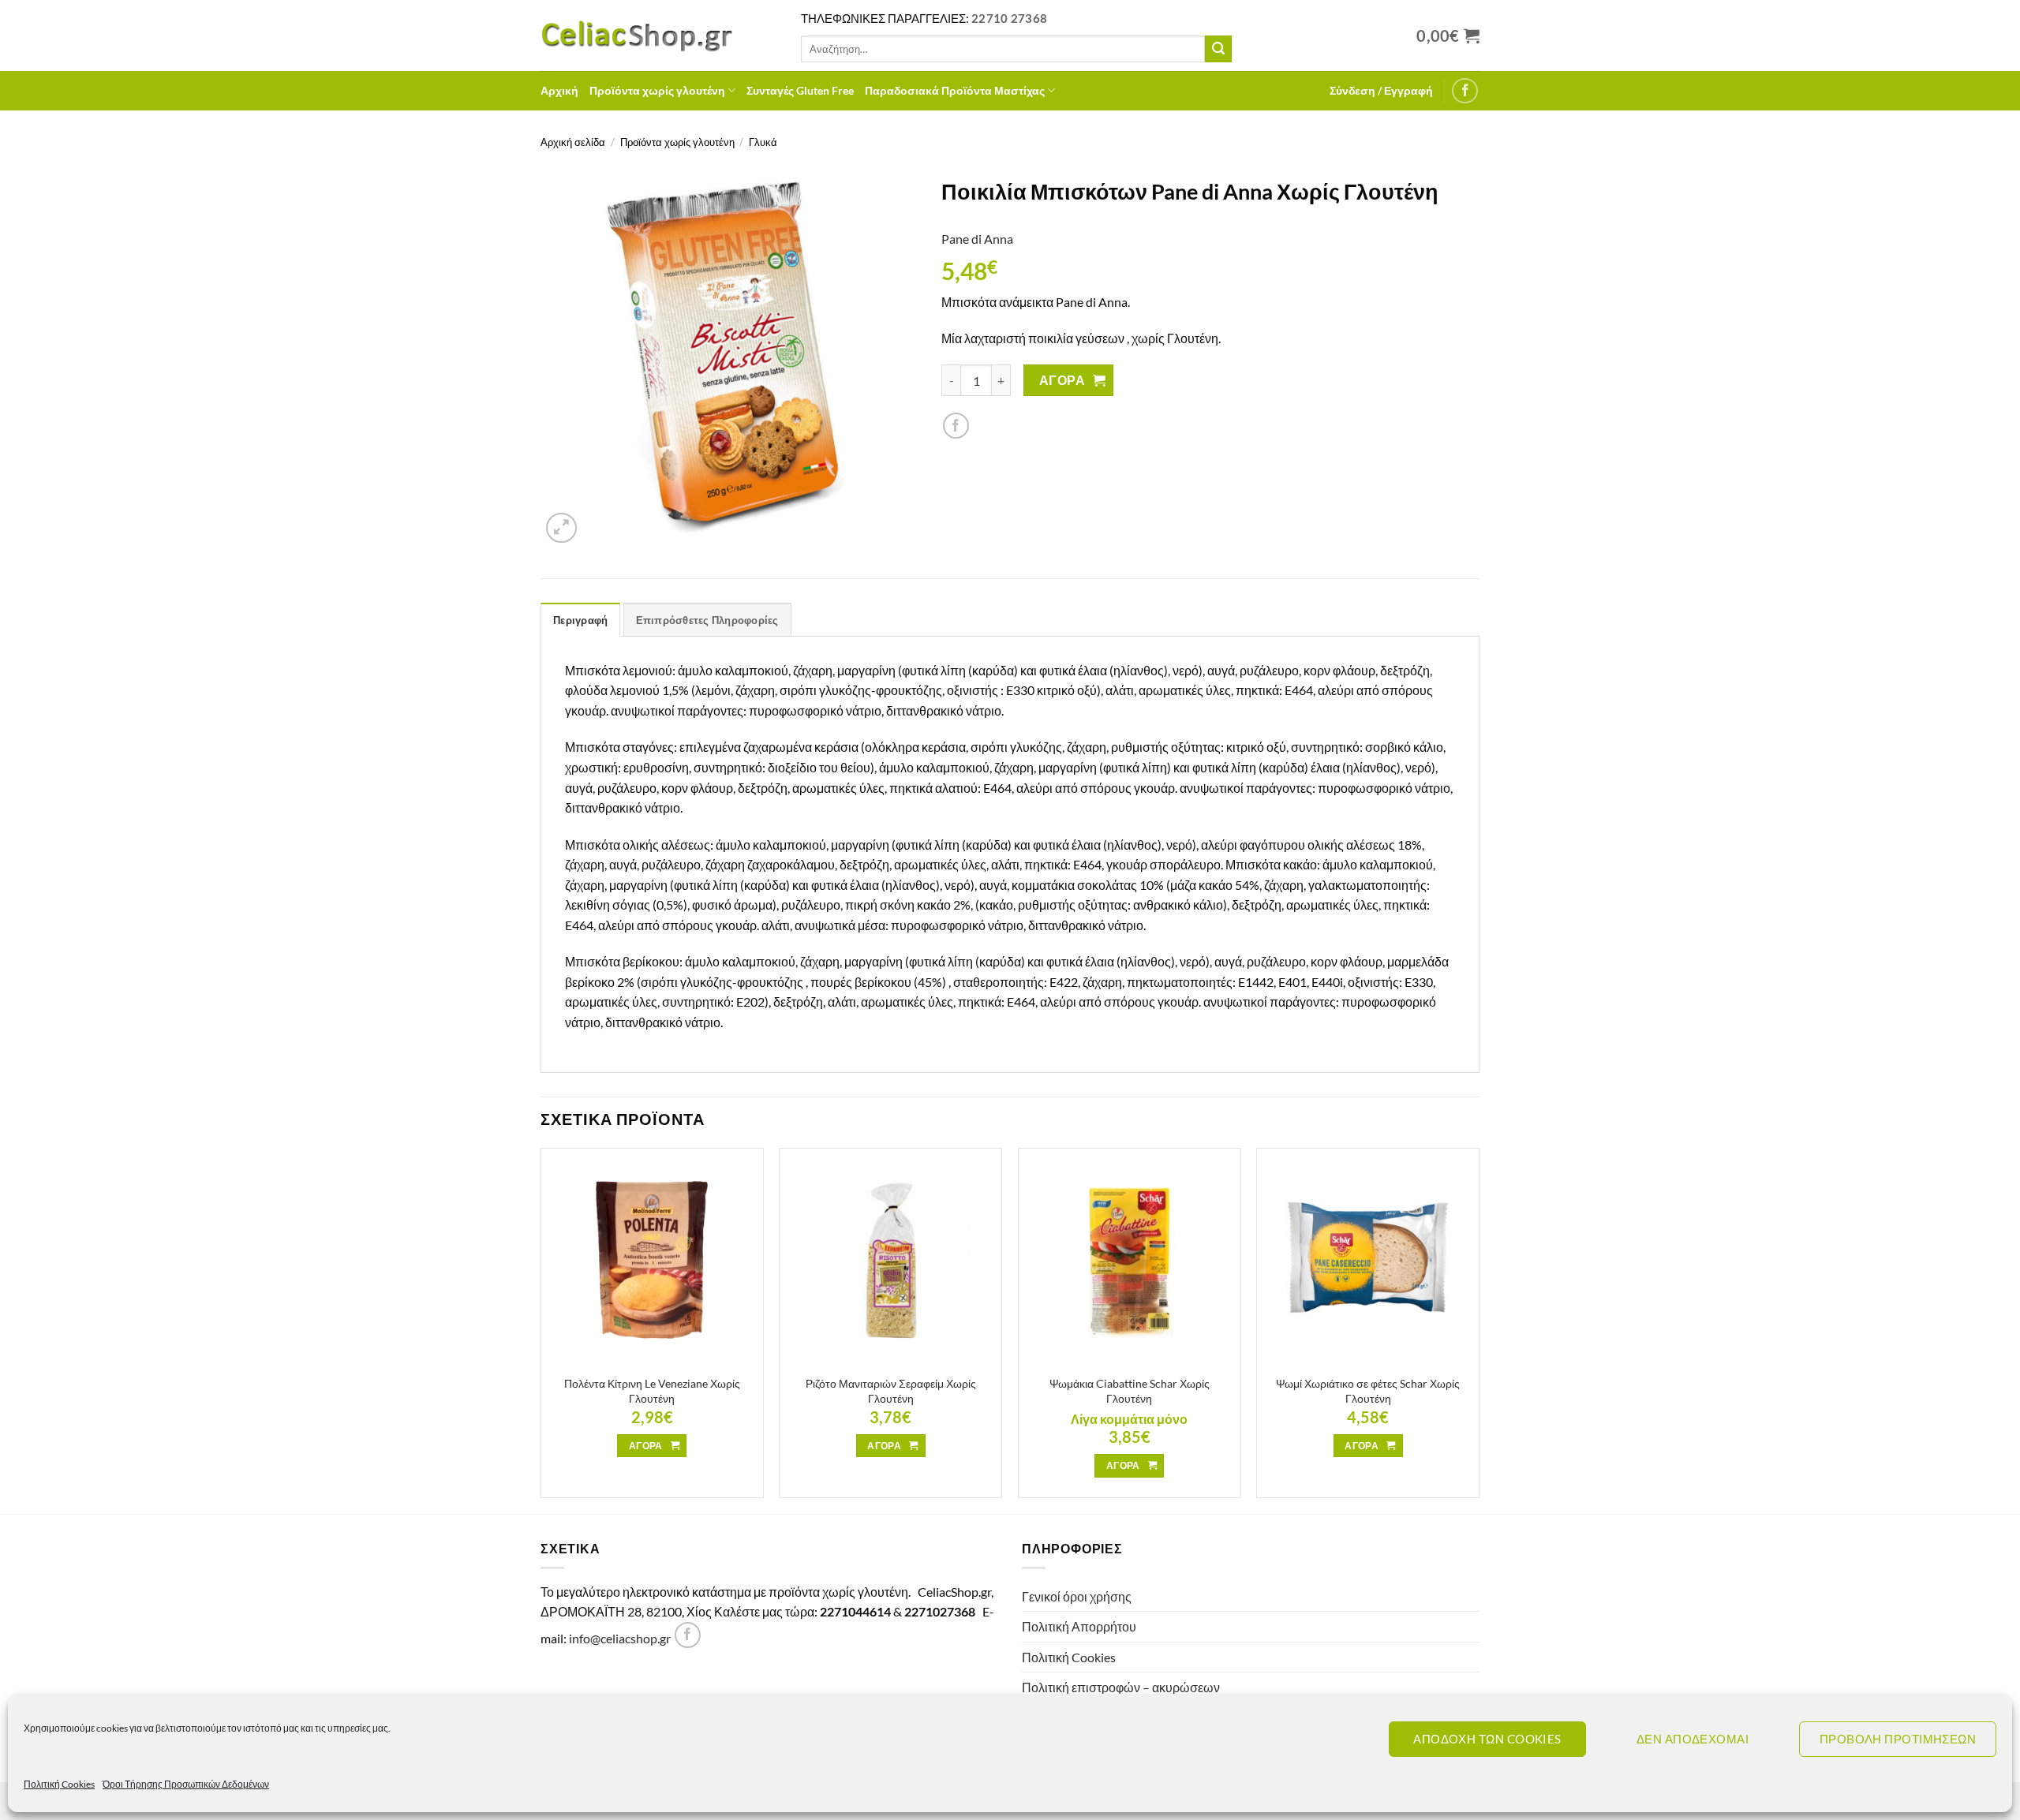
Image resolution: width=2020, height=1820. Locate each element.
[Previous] (541, 1329)
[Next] (1479, 1329)
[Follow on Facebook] (1465, 91)
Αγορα (1062, 380)
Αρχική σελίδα (573, 142)
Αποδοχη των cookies (1487, 1739)
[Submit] (1218, 49)
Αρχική (559, 90)
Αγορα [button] (646, 1446)
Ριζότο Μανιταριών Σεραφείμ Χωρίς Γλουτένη (891, 1391)
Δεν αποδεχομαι (1693, 1739)
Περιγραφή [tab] (580, 620)
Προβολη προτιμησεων (1898, 1739)
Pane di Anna (977, 239)
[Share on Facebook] (956, 426)
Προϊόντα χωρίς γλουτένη (657, 90)
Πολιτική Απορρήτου (1079, 1626)
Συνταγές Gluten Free (800, 90)
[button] (1381, 91)
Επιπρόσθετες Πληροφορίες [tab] (707, 620)
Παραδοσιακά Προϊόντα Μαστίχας (955, 90)
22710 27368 (1009, 18)
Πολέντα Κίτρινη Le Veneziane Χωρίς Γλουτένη (652, 1391)
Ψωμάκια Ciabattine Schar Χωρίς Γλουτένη (1130, 1391)
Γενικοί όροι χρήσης (1077, 1596)
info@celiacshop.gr (620, 1638)
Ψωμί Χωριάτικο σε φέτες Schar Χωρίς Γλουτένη (1368, 1391)
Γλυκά (763, 142)
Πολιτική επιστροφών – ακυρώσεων (1121, 1687)
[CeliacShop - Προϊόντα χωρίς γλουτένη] (659, 36)
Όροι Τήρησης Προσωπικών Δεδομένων (186, 1784)
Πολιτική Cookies (59, 1784)
